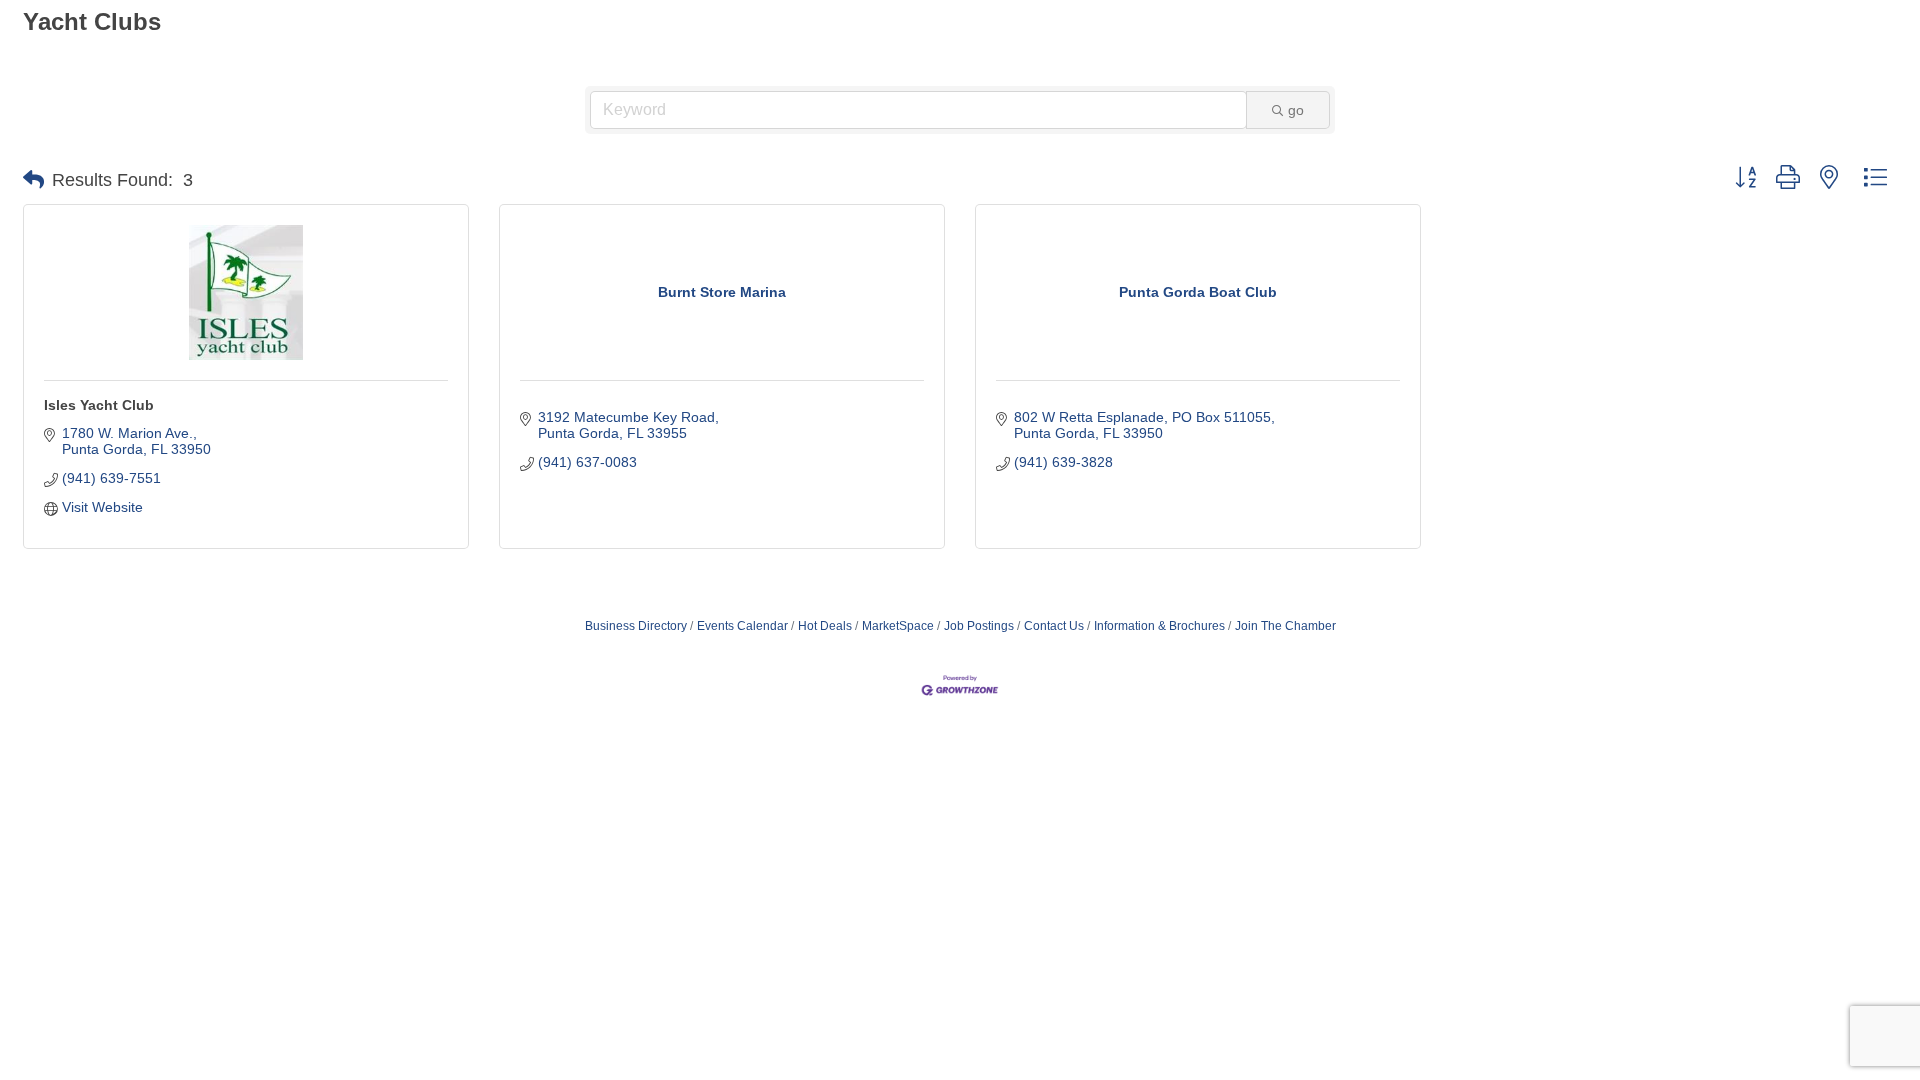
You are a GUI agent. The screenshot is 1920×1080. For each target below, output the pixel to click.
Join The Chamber (1285, 626)
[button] (33, 180)
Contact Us (1054, 626)
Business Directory (636, 626)
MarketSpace (898, 626)
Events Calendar (742, 626)
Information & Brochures (1159, 626)
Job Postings (979, 626)
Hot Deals (825, 626)
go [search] (1296, 110)
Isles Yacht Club (99, 405)
